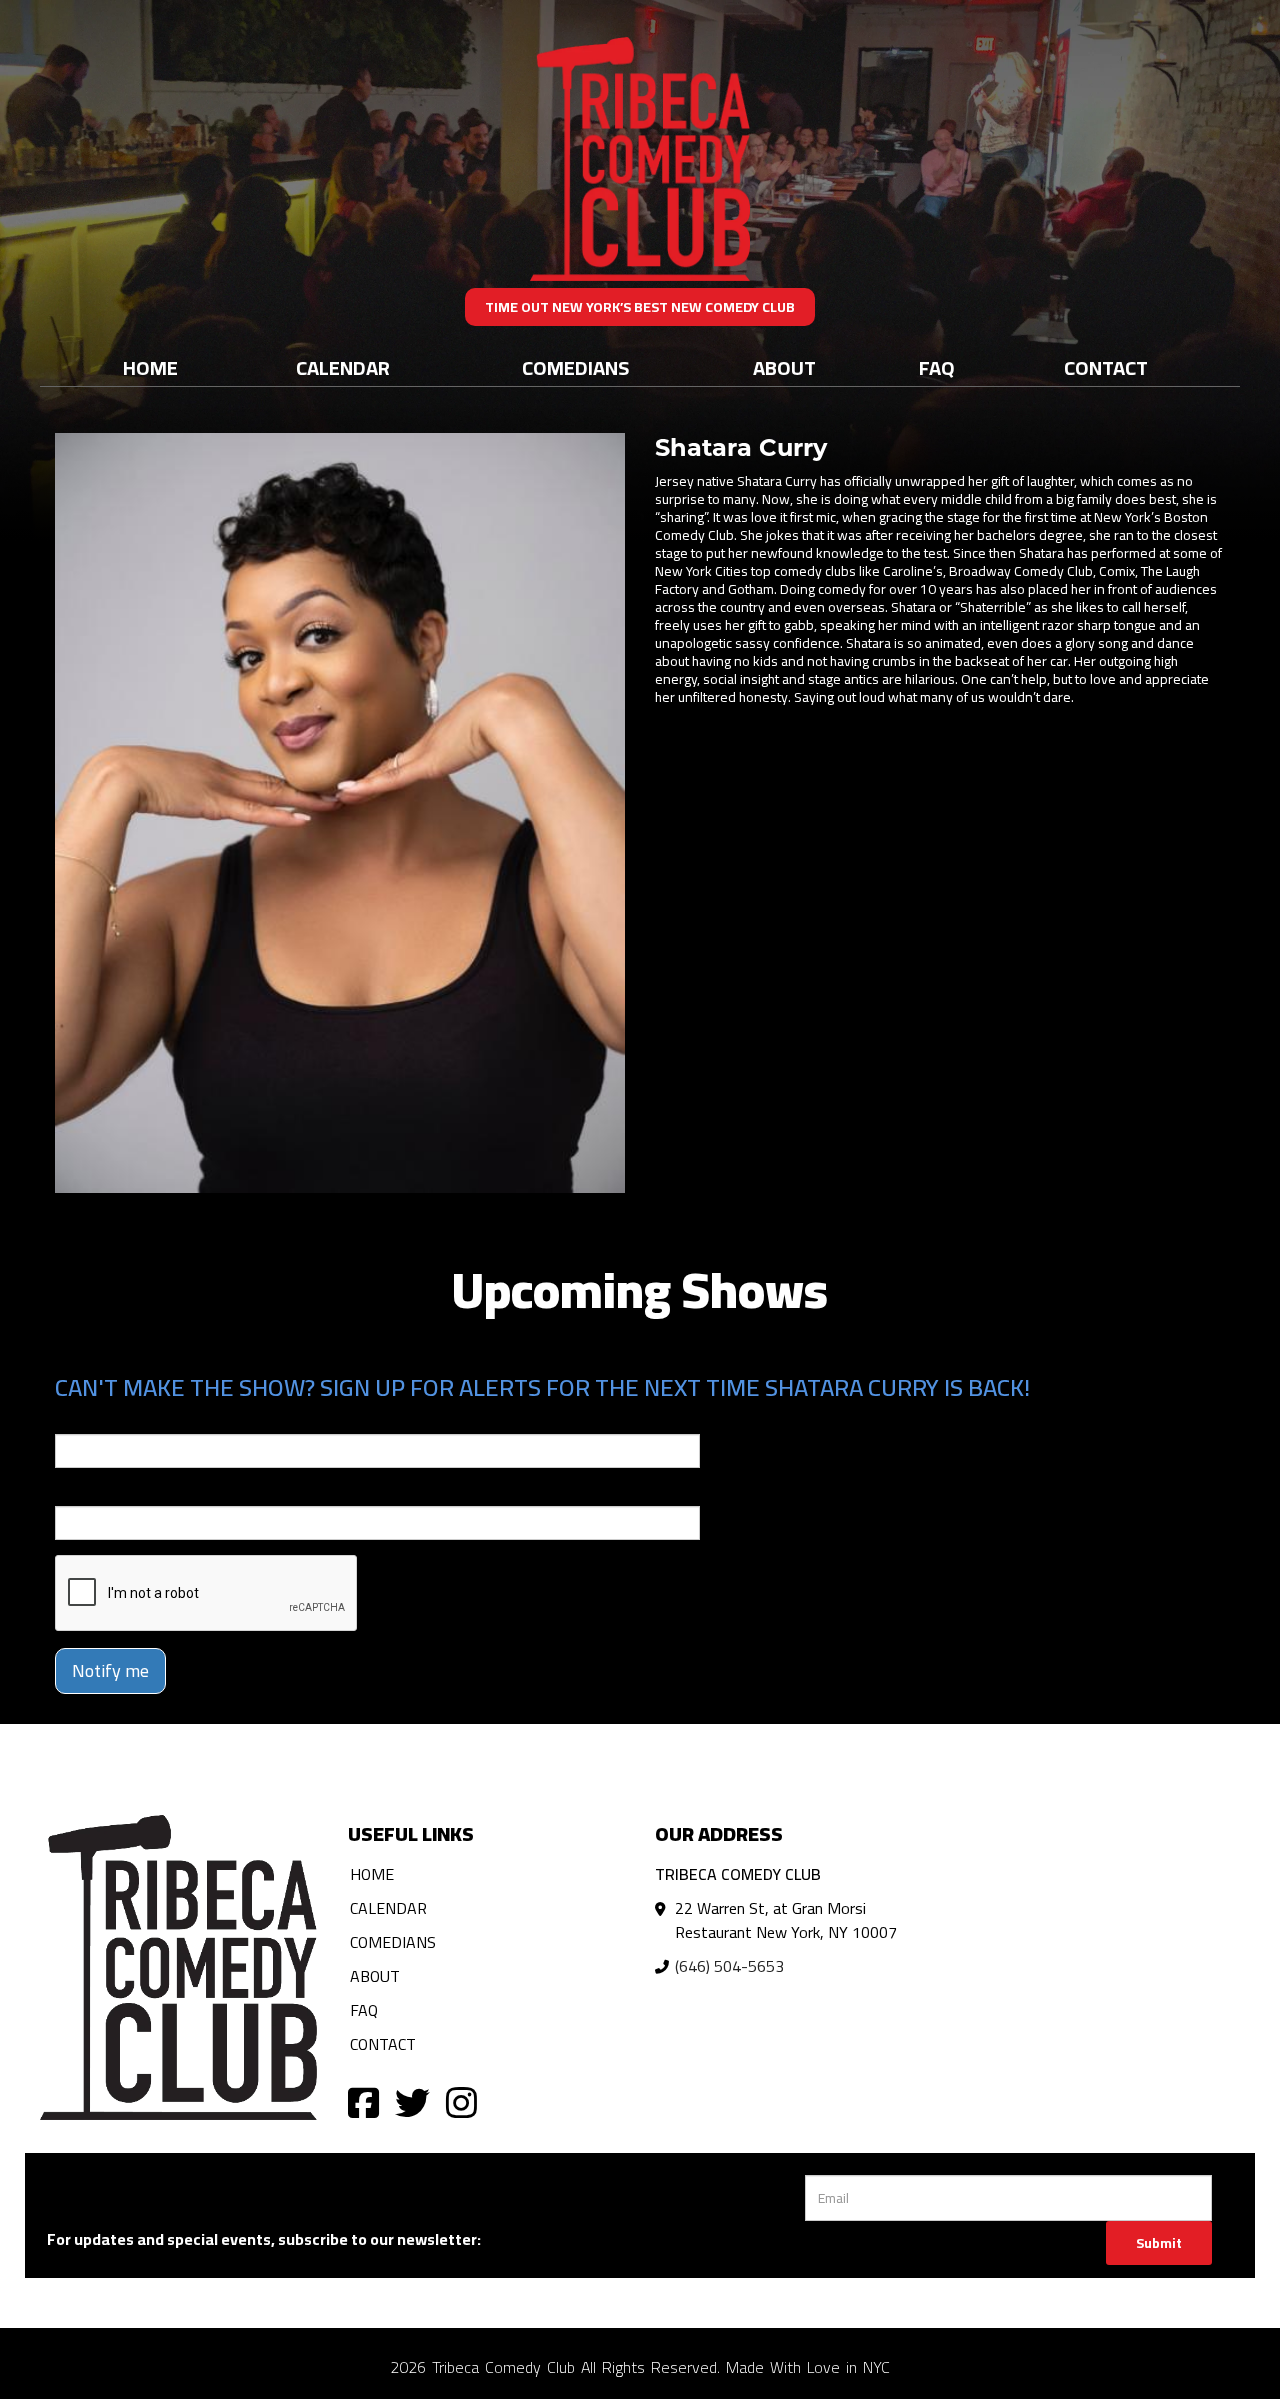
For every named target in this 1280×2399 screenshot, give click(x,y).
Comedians (575, 367)
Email (73, 1420)
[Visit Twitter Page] (412, 2101)
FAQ (937, 367)
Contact (1106, 367)
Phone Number (103, 1492)
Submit (1159, 2243)
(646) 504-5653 (729, 1966)
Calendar (343, 367)
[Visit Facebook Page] (363, 2101)
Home (150, 367)
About (784, 367)
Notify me (110, 1670)
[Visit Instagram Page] (461, 2101)
